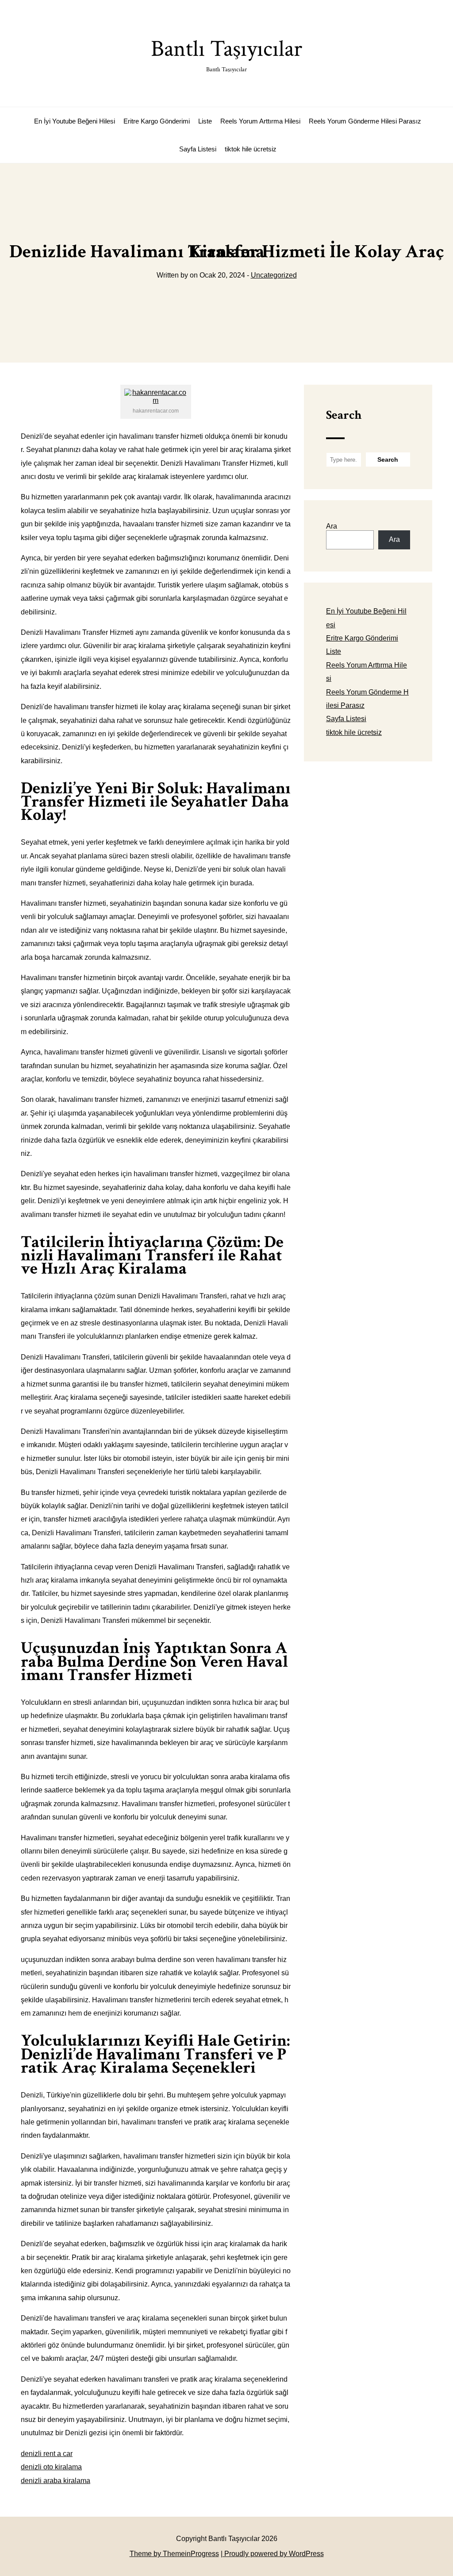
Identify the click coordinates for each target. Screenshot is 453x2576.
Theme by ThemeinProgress (174, 2554)
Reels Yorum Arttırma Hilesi (260, 121)
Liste (205, 121)
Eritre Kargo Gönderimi (157, 121)
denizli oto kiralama (51, 2467)
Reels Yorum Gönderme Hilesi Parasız (365, 121)
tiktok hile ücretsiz (251, 149)
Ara (332, 526)
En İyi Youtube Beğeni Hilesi (75, 121)
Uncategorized (274, 275)
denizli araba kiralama (56, 2481)
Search (344, 415)
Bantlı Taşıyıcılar (226, 54)
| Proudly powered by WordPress (272, 2554)
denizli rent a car (47, 2454)
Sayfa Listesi (198, 149)
